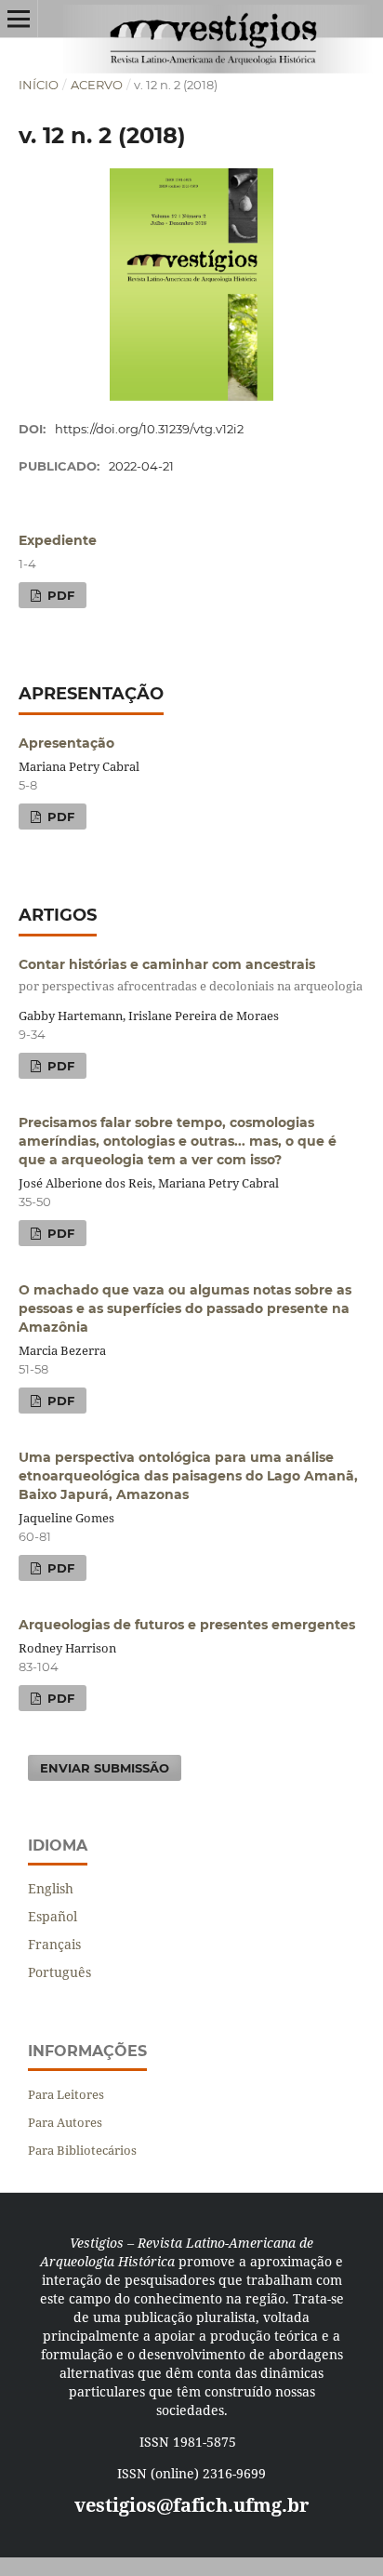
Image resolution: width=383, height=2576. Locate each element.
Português (59, 1972)
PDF (59, 595)
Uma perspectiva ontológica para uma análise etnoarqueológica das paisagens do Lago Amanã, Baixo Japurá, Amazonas (188, 1476)
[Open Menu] (19, 19)
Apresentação (66, 743)
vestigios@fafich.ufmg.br (191, 2505)
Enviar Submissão (105, 1768)
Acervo (97, 85)
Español (53, 1916)
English (51, 1888)
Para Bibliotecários (82, 2150)
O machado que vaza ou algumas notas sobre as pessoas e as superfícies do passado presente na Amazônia (185, 1308)
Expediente (58, 540)
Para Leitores (66, 2094)
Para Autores (65, 2122)
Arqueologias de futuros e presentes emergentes (187, 1625)
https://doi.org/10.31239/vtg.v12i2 (149, 429)
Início (39, 85)
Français (54, 1944)
